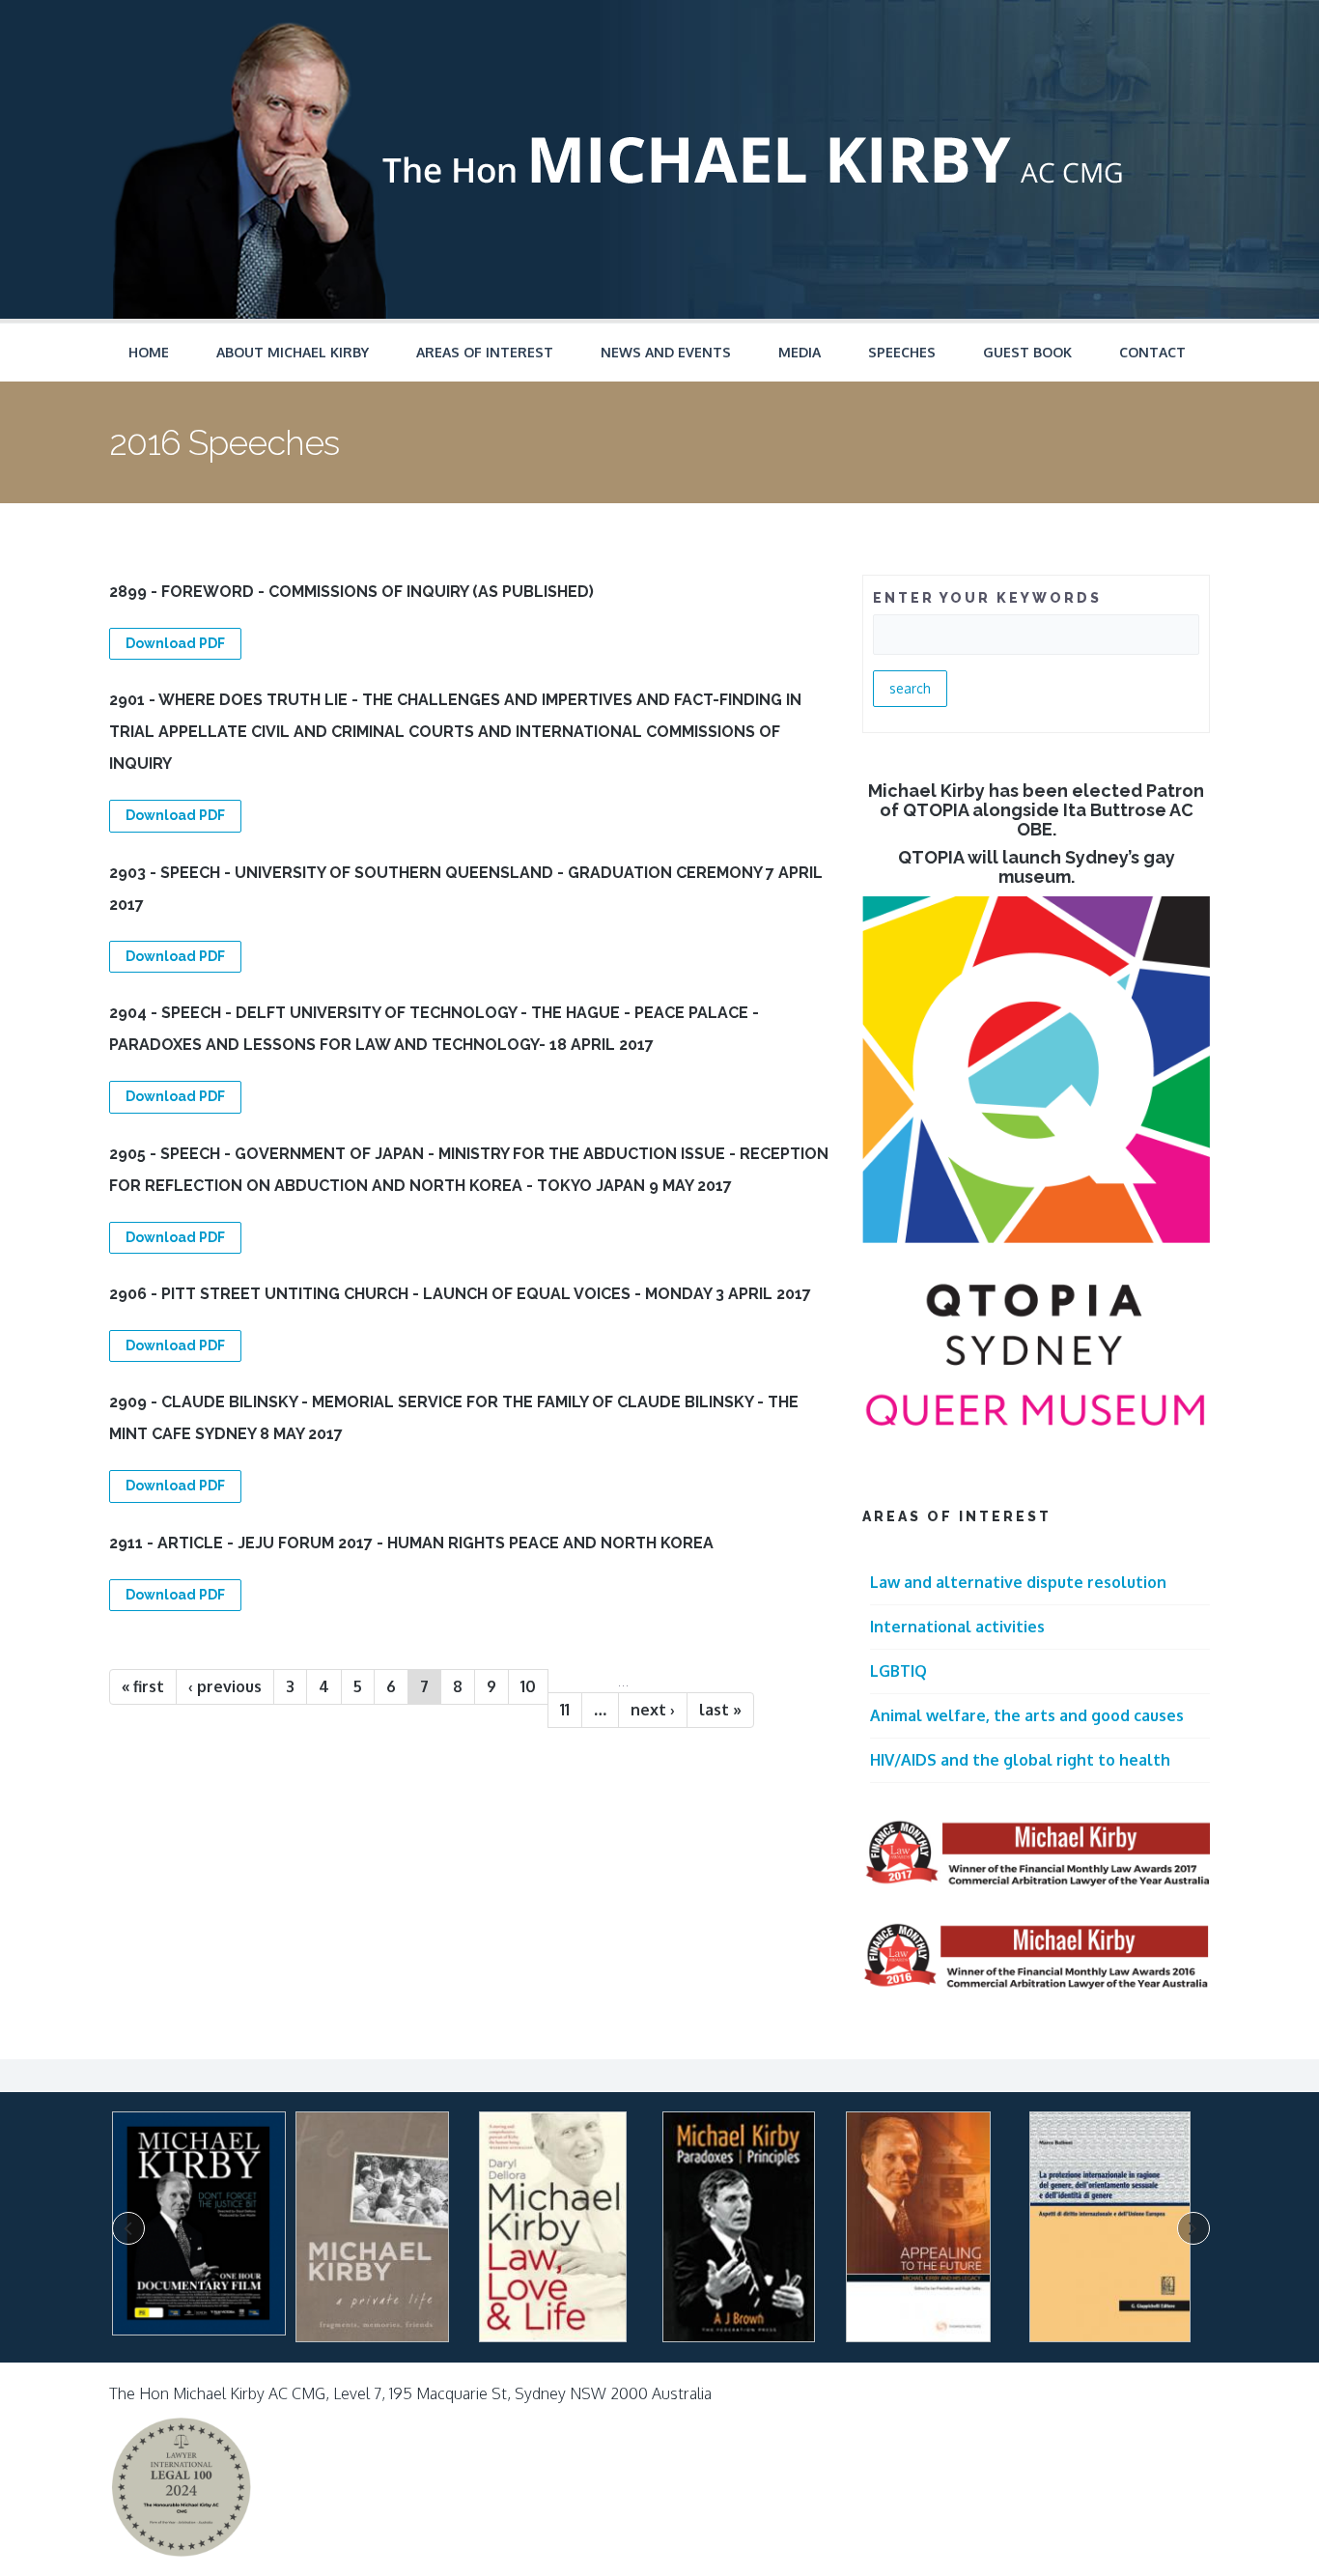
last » (720, 1710)
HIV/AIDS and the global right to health (1020, 1760)
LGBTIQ (898, 1671)
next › (653, 1710)
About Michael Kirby (293, 352)
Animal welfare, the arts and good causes (1027, 1715)
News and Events (666, 352)
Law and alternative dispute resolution (1018, 1582)
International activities (957, 1627)
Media (800, 352)
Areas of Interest (485, 352)
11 (565, 1710)
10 (528, 1686)
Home (149, 352)
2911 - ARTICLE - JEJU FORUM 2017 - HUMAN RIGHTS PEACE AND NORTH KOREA (411, 1543)
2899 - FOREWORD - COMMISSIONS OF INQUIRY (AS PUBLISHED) (351, 592)
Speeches (902, 352)
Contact (1152, 352)
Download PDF (175, 643)
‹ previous (225, 1686)
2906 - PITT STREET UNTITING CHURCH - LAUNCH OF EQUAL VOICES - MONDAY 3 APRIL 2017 (460, 1294)
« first (143, 1686)
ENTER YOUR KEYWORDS (987, 598)
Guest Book (1027, 352)
